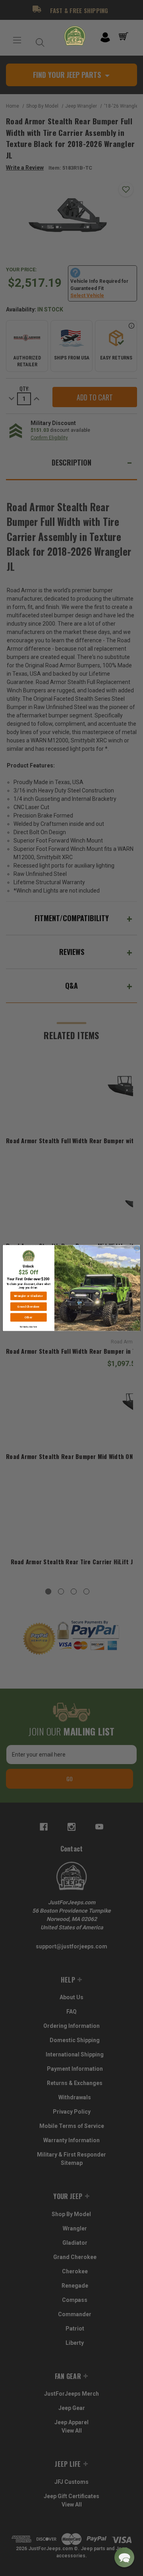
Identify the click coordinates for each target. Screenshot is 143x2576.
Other (28, 1317)
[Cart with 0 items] (125, 37)
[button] (124, 2557)
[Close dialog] (137, 1248)
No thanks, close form (28, 1327)
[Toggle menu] (17, 40)
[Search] (38, 40)
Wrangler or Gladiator (28, 1296)
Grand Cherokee (28, 1307)
